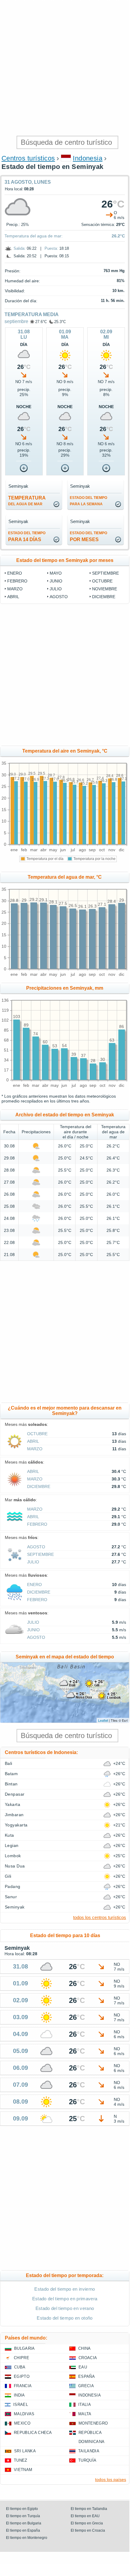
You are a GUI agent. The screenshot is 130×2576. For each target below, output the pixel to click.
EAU (83, 2367)
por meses (88, 536)
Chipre (22, 2358)
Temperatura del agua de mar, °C (65, 877)
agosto (59, 597)
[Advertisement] (65, 68)
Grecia (86, 2386)
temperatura (27, 501)
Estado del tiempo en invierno (65, 2289)
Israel (21, 2405)
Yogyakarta (16, 1825)
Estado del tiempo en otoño (65, 2318)
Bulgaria (25, 2348)
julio (56, 589)
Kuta (9, 1835)
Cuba (20, 2367)
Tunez (21, 2460)
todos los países (111, 2479)
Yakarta (12, 1804)
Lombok (13, 1856)
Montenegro (93, 2423)
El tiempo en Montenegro (27, 2538)
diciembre (104, 597)
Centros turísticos (28, 158)
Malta (85, 2414)
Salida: (20, 248)
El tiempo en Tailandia (89, 2509)
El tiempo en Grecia (87, 2523)
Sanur (11, 1897)
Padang (13, 1886)
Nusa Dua (15, 1866)
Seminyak (15, 1907)
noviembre (105, 589)
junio (56, 581)
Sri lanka (25, 2451)
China (85, 2348)
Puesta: (51, 248)
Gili (8, 1876)
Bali (9, 1763)
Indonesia (88, 158)
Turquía (87, 2460)
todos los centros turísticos (100, 1917)
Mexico (22, 2423)
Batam (11, 1774)
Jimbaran (14, 1815)
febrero (17, 581)
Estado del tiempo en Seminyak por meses (65, 560)
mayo (56, 573)
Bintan (11, 1784)
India (19, 2395)
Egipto (22, 2376)
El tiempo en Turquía (23, 2516)
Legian (12, 1845)
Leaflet (103, 1720)
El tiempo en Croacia (88, 2530)
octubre (102, 581)
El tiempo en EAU (85, 2516)
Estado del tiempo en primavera (65, 2299)
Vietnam (23, 2470)
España (87, 2376)
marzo (15, 589)
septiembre (16, 321)
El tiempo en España (23, 2530)
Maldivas (24, 2414)
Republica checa (33, 2433)
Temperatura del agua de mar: (34, 236)
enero (15, 573)
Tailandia (89, 2451)
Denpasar (15, 1794)
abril (13, 597)
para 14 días (27, 536)
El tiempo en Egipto (22, 2509)
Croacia (88, 2358)
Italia (85, 2405)
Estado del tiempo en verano (65, 2308)
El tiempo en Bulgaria (24, 2523)
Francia (23, 2386)
